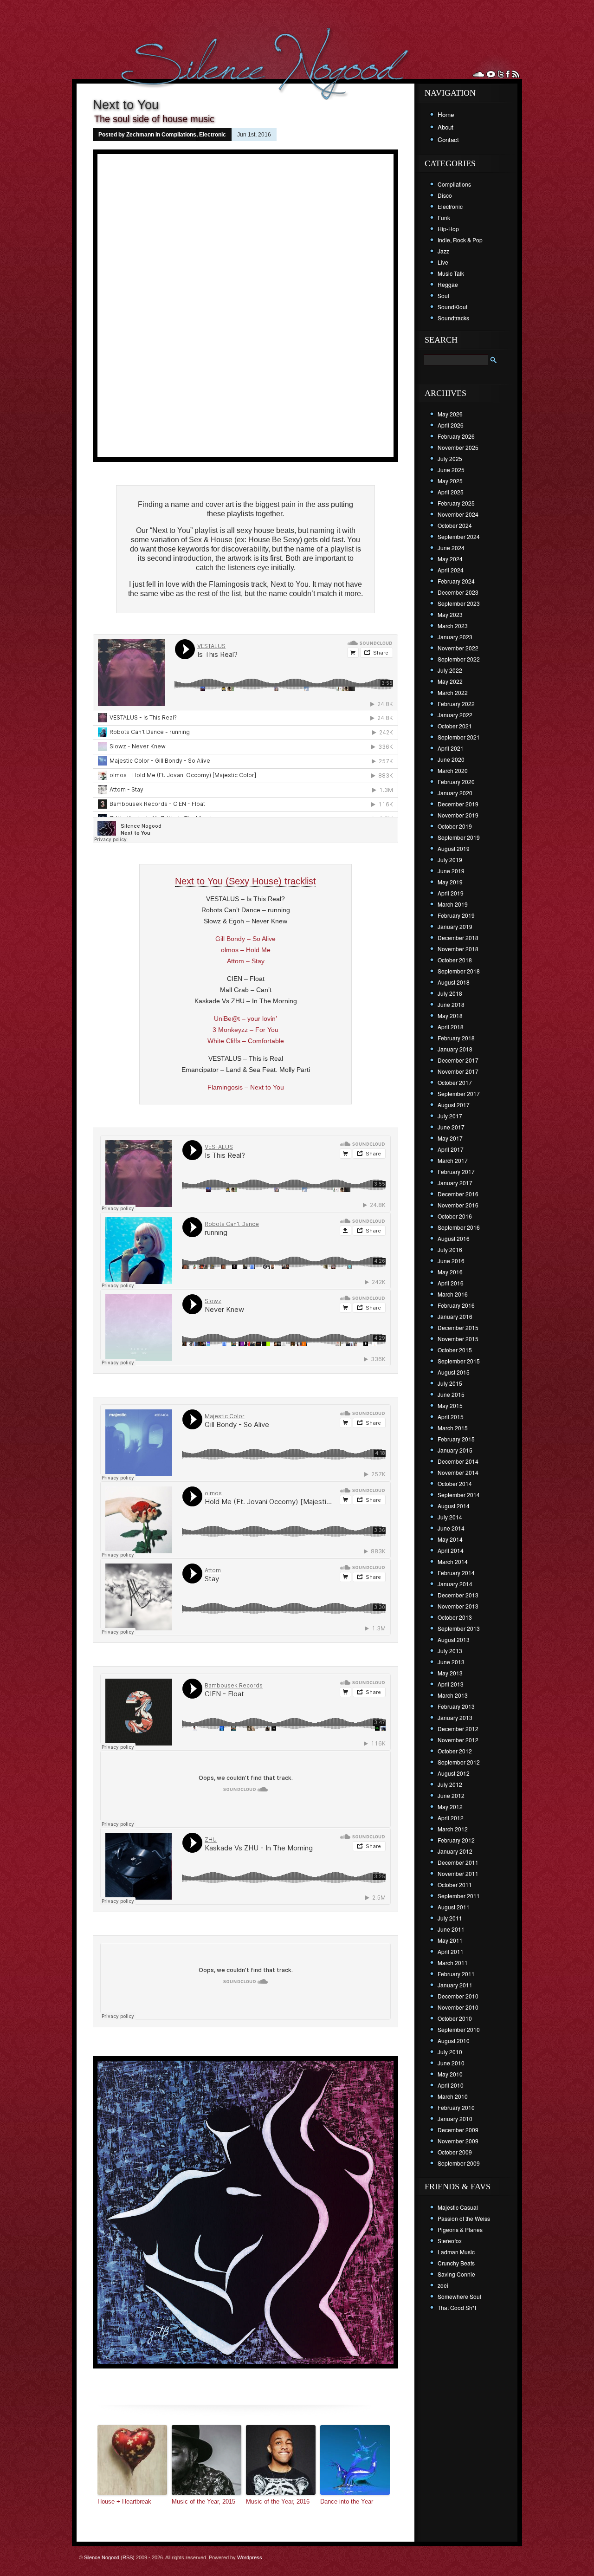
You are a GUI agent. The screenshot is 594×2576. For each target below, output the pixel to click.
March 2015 (453, 1428)
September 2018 (459, 971)
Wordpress (250, 2557)
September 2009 (459, 2163)
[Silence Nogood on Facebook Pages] (508, 74)
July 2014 (450, 1517)
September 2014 (459, 1495)
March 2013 (453, 1695)
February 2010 (456, 2107)
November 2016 (458, 1205)
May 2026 (450, 414)
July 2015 (450, 1383)
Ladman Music (456, 2252)
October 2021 (455, 726)
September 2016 (459, 1227)
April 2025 (451, 492)
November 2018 (458, 949)
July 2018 (450, 993)
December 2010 (458, 1996)
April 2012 (451, 1818)
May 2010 (450, 2074)
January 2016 (455, 1316)
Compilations (179, 135)
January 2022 (455, 715)
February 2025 (456, 503)
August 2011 (454, 1907)
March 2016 (453, 1294)
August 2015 (454, 1372)
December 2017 (458, 1060)
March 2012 (453, 1829)
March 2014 (453, 1561)
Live (443, 262)
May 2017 (450, 1138)
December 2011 (458, 1862)
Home (446, 114)
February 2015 (456, 1439)
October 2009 (455, 2152)
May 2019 (450, 882)
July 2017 (450, 1116)
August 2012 (454, 1773)
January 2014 (455, 1584)
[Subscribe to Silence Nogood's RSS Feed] (516, 74)
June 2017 (451, 1127)
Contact (448, 140)
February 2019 (456, 915)
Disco (445, 195)
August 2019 (454, 848)
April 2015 (451, 1417)
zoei (443, 2285)
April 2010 (451, 2085)
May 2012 (450, 1807)
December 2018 (458, 938)
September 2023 (459, 603)
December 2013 (458, 1595)
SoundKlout (452, 307)
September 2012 (459, 1762)
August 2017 (454, 1105)
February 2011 (456, 1974)
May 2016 (450, 1272)
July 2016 (450, 1249)
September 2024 (459, 536)
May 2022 (450, 681)
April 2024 (451, 570)
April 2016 (451, 1283)
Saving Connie (456, 2274)
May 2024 (450, 559)
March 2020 (453, 770)
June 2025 (451, 470)
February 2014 (456, 1573)
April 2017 (451, 1149)
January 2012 (455, 1851)
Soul (443, 295)
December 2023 (458, 592)
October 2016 (455, 1216)
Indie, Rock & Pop (460, 240)
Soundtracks (453, 318)
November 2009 (458, 2141)
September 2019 (459, 837)
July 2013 (450, 1651)
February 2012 (456, 1840)
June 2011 (451, 1929)
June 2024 (451, 548)
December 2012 (458, 1729)
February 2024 (456, 581)
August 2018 (454, 982)
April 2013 (451, 1684)
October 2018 (455, 960)
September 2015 (459, 1361)
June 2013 (451, 1662)
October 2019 (455, 826)
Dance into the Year (347, 2501)
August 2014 (454, 1506)
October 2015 (455, 1350)
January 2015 (455, 1450)
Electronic (213, 135)
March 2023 (453, 626)
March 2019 (453, 904)
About (445, 127)
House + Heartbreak (124, 2501)
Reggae (448, 284)
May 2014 (450, 1539)
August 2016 (454, 1238)
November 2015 (458, 1339)
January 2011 (455, 1985)
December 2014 (458, 1461)
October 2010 (455, 2018)
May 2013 (450, 1673)
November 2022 (458, 648)
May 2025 (450, 481)
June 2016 (451, 1261)
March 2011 (453, 1963)
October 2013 (455, 1617)
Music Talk (451, 273)
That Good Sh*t (457, 2307)
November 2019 (458, 815)
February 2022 (456, 704)
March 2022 (453, 692)
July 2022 (450, 670)
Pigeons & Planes (460, 2229)
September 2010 (459, 2029)
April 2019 (451, 893)
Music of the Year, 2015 (203, 2501)
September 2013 (459, 1628)
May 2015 (450, 1405)
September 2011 (459, 1896)
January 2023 (455, 637)
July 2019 (450, 860)
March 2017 (453, 1160)
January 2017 (455, 1183)
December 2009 (458, 2130)
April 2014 (451, 1550)
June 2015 (451, 1394)
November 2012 (458, 1740)
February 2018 (456, 1038)
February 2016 (456, 1305)
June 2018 (451, 1004)
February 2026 (456, 436)
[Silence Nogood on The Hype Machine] (491, 74)
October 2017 (455, 1082)
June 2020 (451, 759)
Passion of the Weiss (464, 2218)
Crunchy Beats (456, 2263)
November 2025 (458, 447)
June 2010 (451, 2063)
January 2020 (455, 793)
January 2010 (455, 2119)
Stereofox (450, 2241)
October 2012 (455, 1751)
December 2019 (458, 804)
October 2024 (455, 525)
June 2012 (451, 1795)
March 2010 (453, 2096)
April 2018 (451, 1027)
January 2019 (455, 926)
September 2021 (459, 737)
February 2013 (456, 1706)
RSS (128, 2557)
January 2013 (455, 1717)
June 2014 (451, 1528)
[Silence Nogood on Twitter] (501, 74)
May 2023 (450, 614)
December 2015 (458, 1327)
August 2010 (454, 2041)
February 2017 (456, 1171)
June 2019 (451, 871)
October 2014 (455, 1483)
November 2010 (458, 2007)
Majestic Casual (458, 2207)
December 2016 (458, 1194)
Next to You (126, 105)
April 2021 (451, 748)
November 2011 (458, 1873)
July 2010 (450, 2052)
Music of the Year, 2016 (278, 2501)
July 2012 (450, 1784)
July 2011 (450, 1918)
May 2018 (450, 1015)
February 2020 (456, 782)
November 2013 (458, 1606)
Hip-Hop (448, 229)
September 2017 (459, 1093)
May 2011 (450, 1940)
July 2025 (450, 458)
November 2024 (458, 514)
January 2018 (455, 1049)
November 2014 (458, 1472)
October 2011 (455, 1885)
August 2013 (454, 1639)
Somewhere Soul (459, 2296)
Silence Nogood (102, 2557)
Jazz (443, 251)
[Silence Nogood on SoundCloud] (478, 74)
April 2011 (451, 1951)
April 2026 (451, 425)
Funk (444, 217)
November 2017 (458, 1071)
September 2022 (459, 659)
